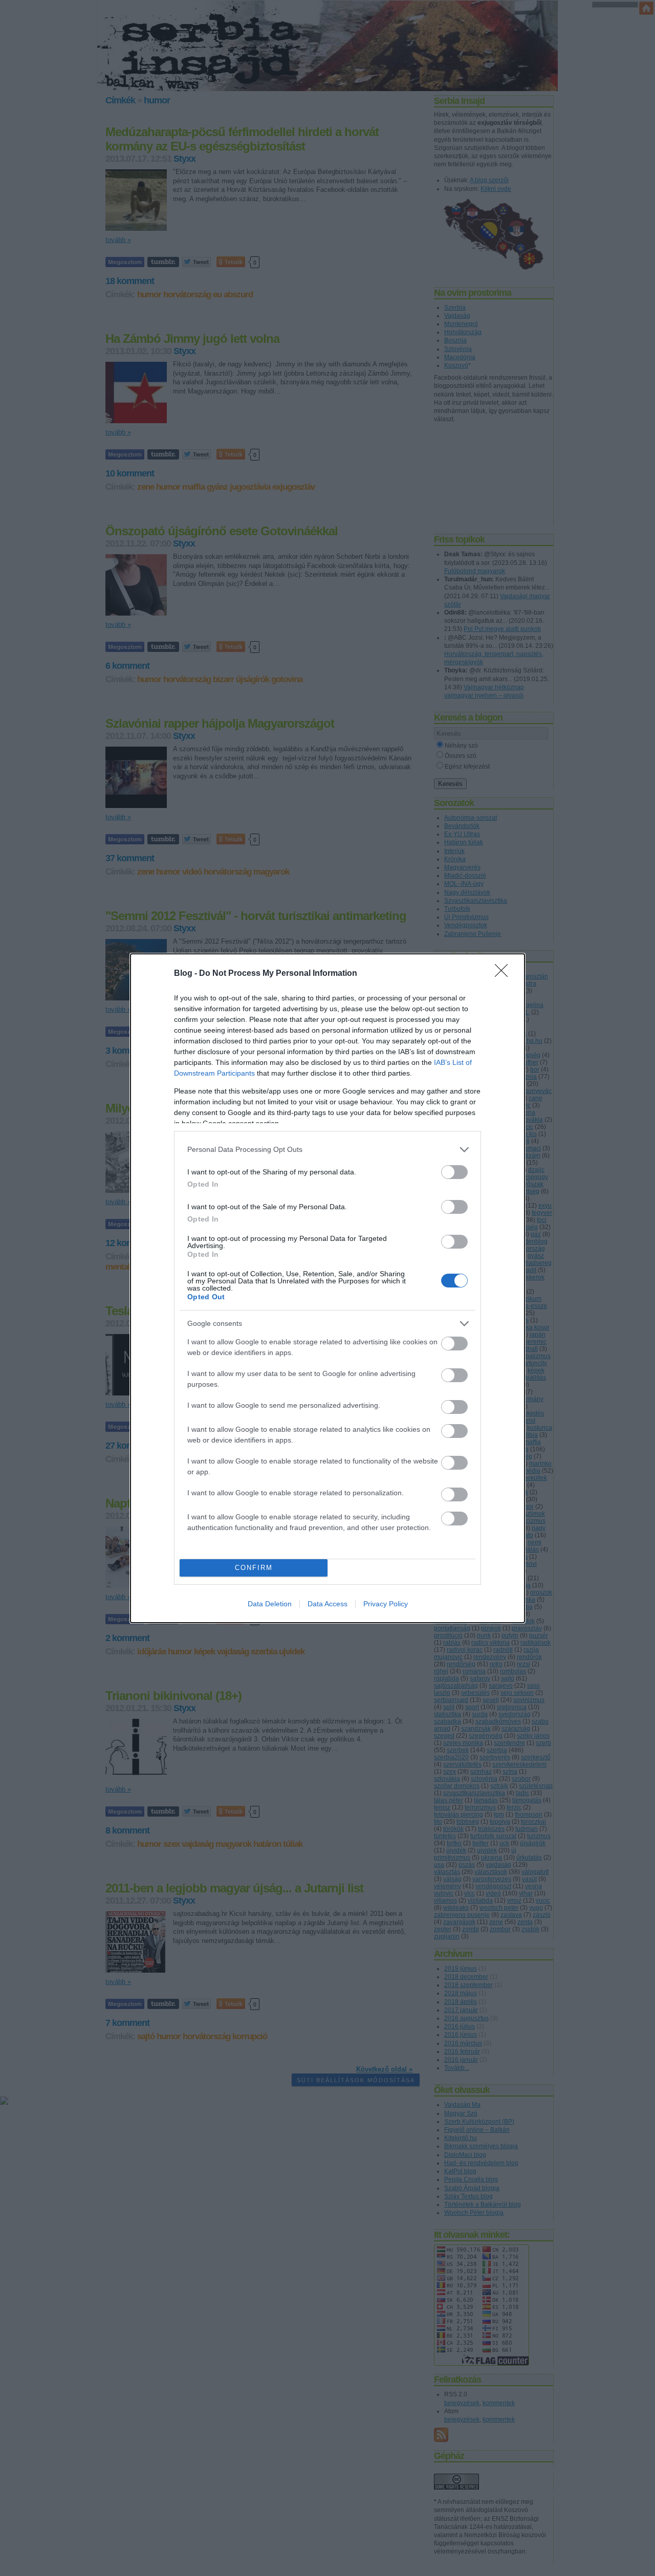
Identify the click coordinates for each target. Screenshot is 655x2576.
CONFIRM (254, 1568)
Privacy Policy (386, 1604)
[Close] (505, 974)
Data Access (327, 1604)
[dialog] (327, 1288)
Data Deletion (270, 1604)
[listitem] (327, 1150)
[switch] (454, 1172)
